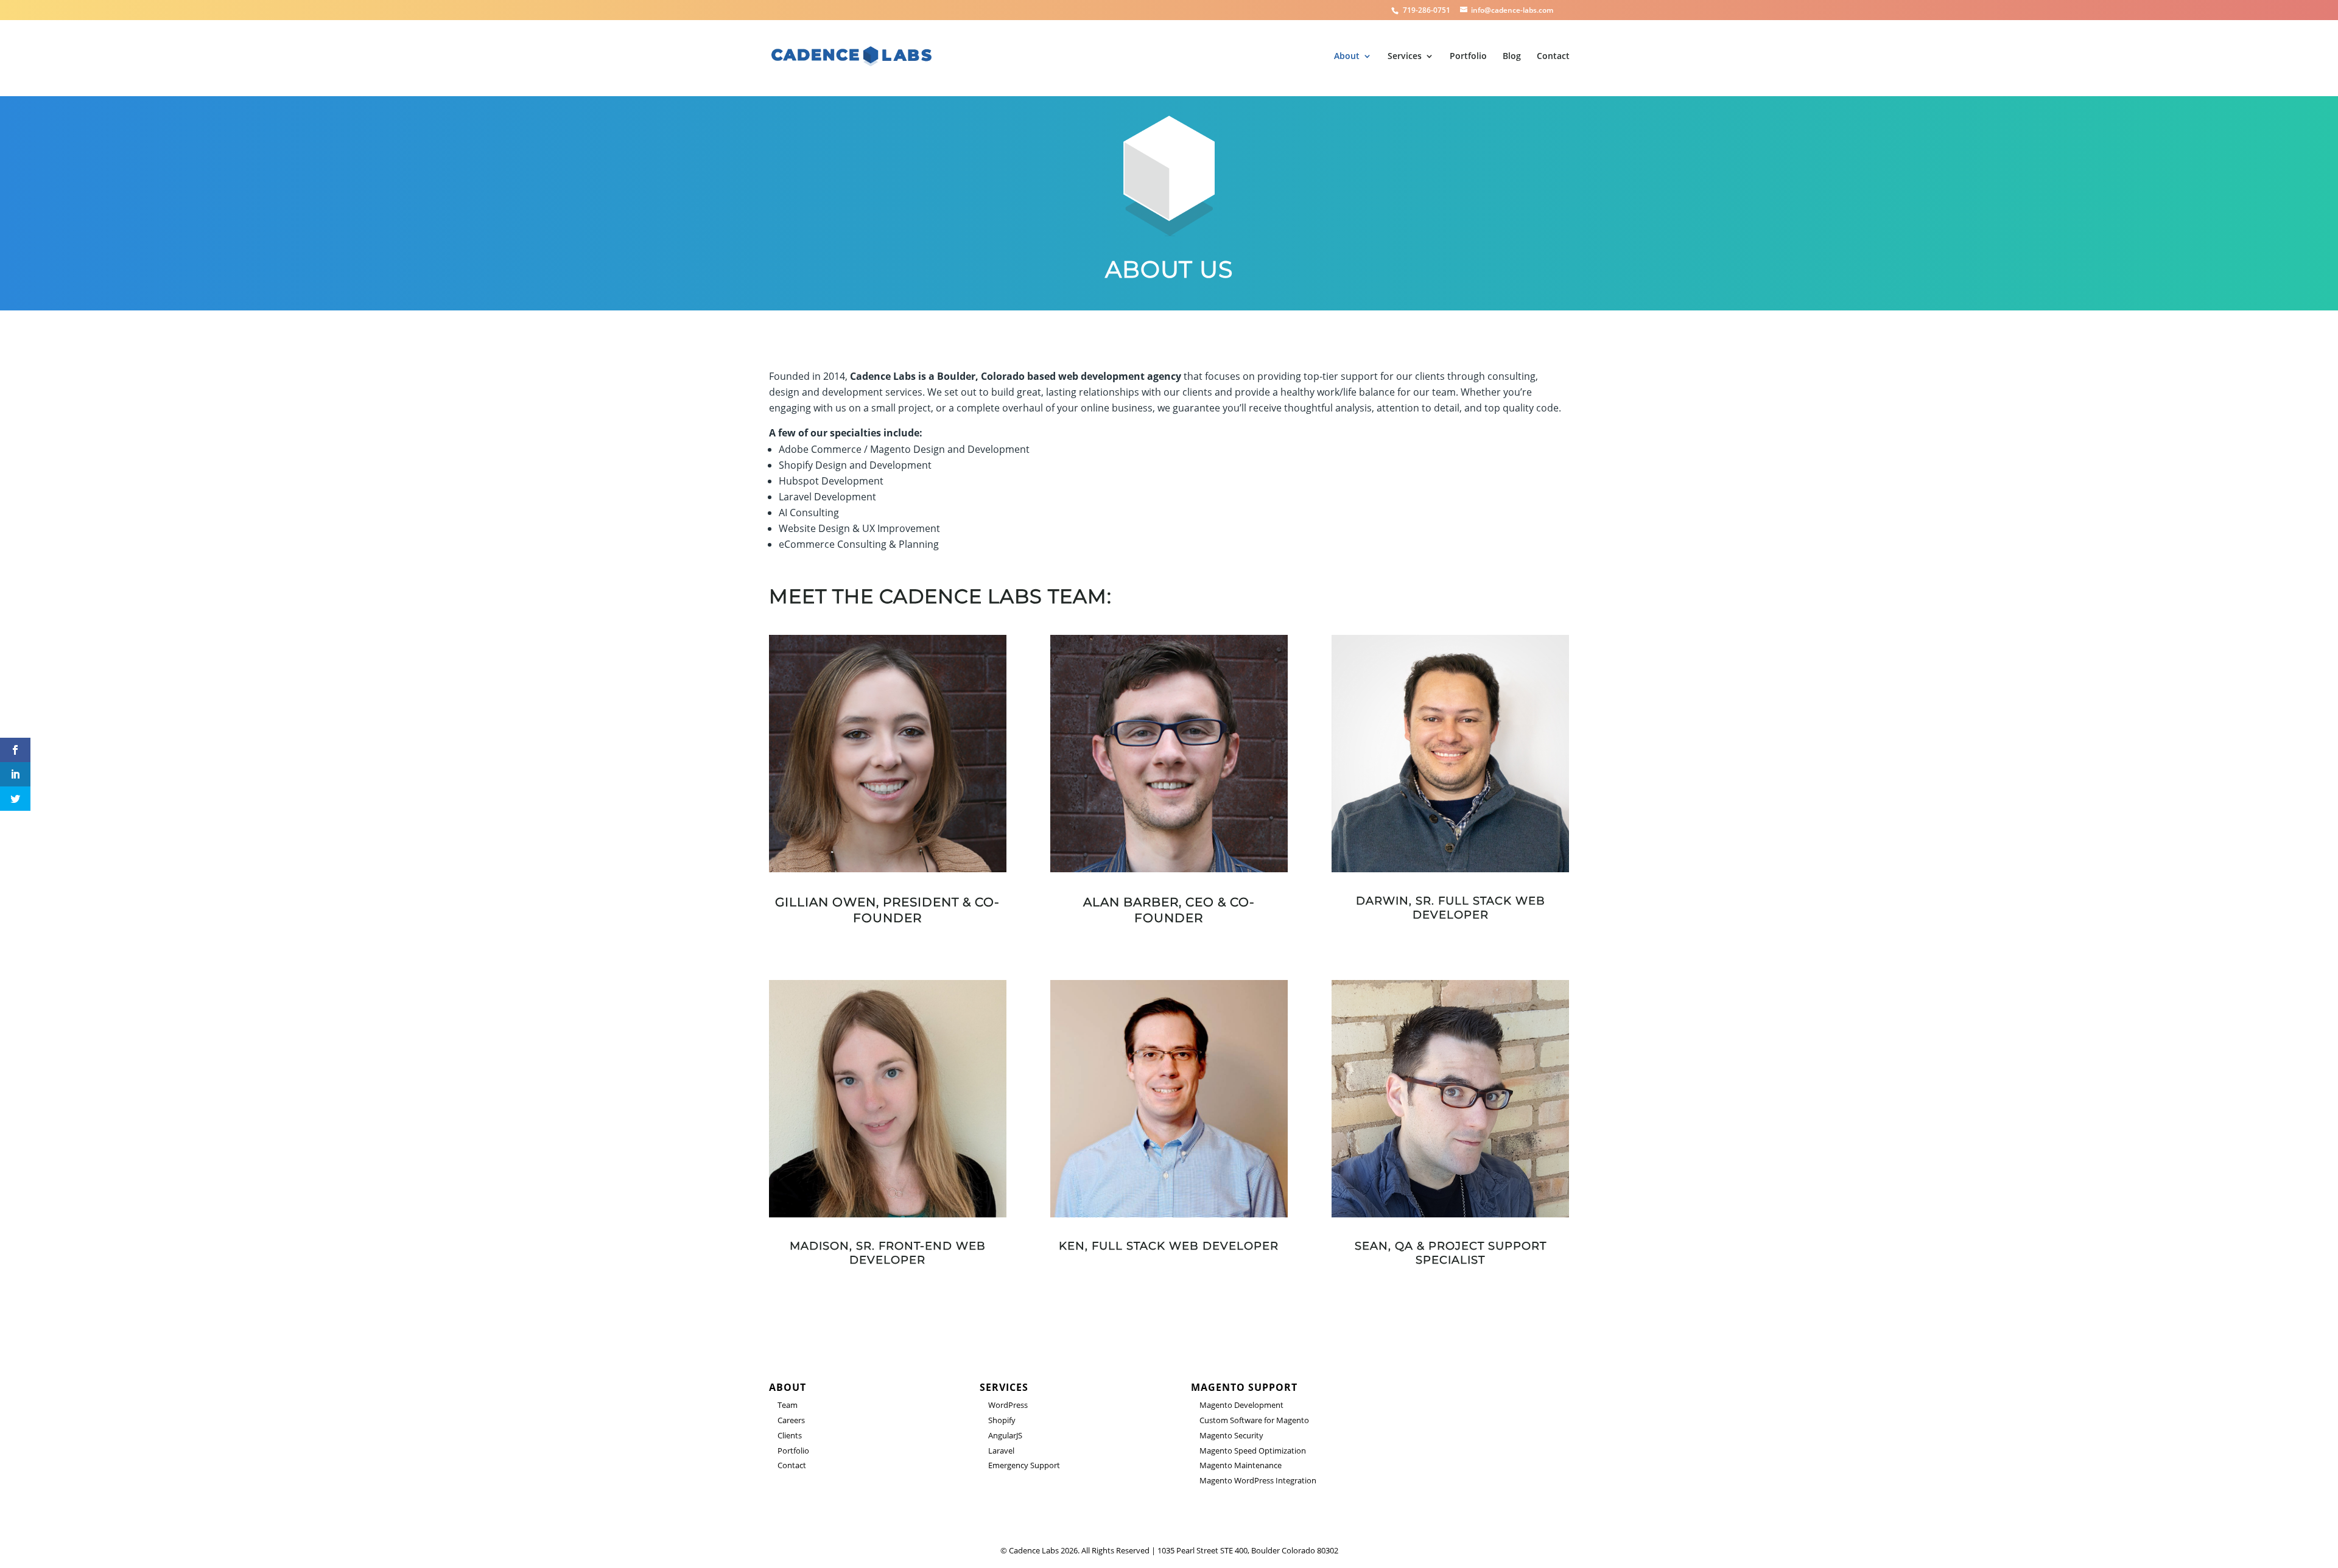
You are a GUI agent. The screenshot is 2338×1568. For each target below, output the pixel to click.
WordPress (1008, 1405)
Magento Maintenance (1241, 1465)
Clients (790, 1435)
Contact (1553, 57)
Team (788, 1405)
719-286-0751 (1427, 10)
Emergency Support (1024, 1465)
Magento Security (1231, 1435)
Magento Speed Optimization (1253, 1451)
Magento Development (1241, 1405)
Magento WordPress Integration (1258, 1480)
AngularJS (1005, 1435)
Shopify (1002, 1420)
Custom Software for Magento (1254, 1420)
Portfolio (1468, 57)
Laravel (1001, 1451)
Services (1405, 57)
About (1347, 57)
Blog (1512, 57)
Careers (791, 1420)
